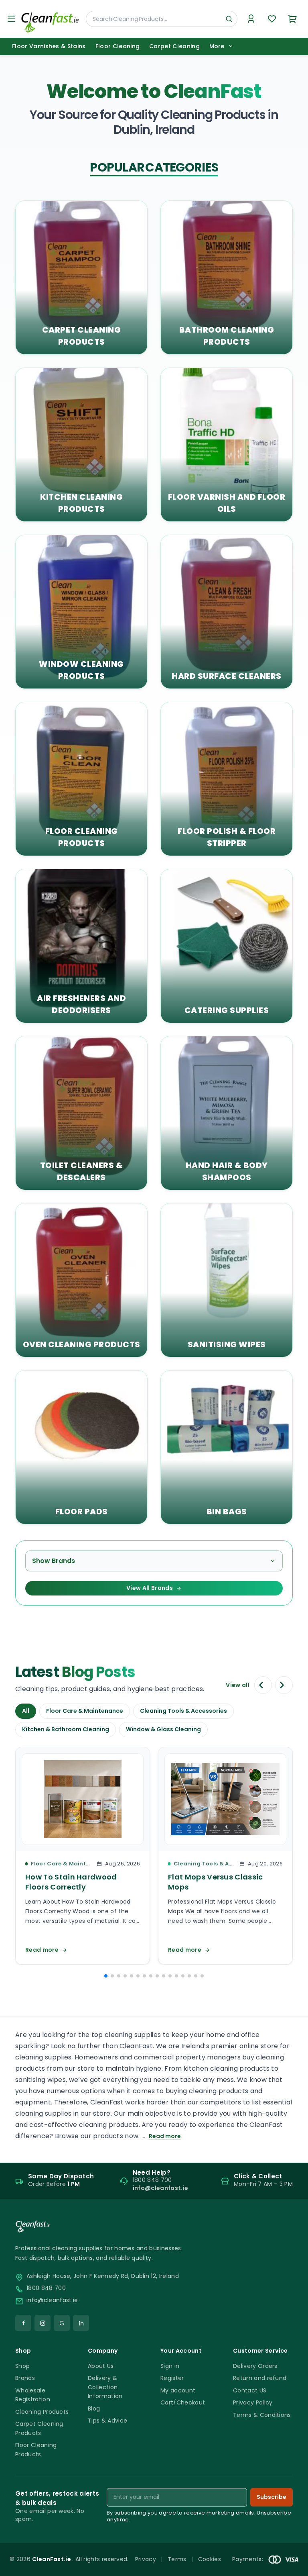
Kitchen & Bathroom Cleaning (66, 1729)
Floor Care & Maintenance (85, 1711)
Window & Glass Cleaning (163, 1729)
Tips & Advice (107, 2421)
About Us (101, 2366)
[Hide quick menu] (254, 2547)
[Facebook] (23, 2323)
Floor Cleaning (118, 46)
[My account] (251, 19)
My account (178, 2390)
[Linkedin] (81, 2323)
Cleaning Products (42, 2412)
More (217, 46)
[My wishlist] (272, 19)
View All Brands (150, 1588)
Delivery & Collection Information (105, 2387)
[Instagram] (43, 2323)
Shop (22, 2366)
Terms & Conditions (262, 2415)
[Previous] (263, 1685)
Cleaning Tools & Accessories (183, 1711)
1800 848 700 (46, 2288)
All (26, 1711)
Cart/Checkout (183, 2402)
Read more (165, 2136)
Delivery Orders (255, 2366)
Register (172, 2378)
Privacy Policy (253, 2402)
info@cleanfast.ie (52, 2300)
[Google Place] (62, 2323)
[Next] (284, 1685)
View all (238, 1685)
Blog (94, 2408)
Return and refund (260, 2378)
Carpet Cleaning (174, 46)
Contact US (250, 2390)
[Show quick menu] (292, 2566)
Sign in (170, 2366)
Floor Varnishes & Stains (49, 46)
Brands (25, 2378)
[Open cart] (293, 19)
